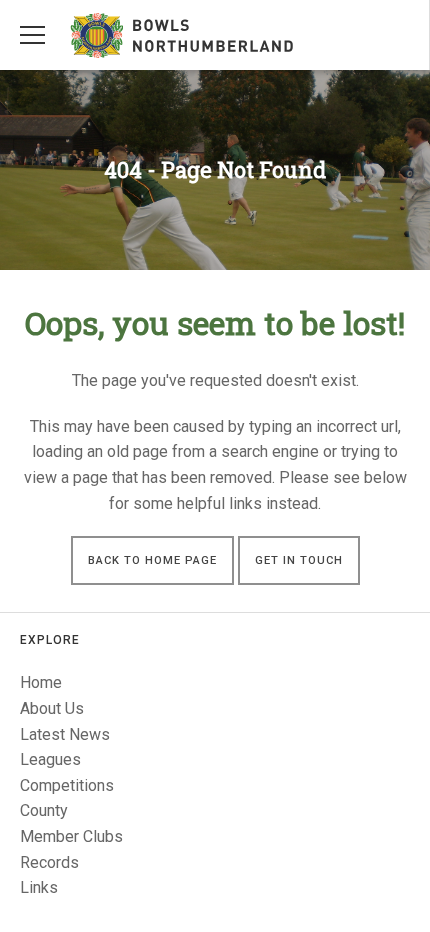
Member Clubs (71, 836)
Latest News (65, 734)
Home (41, 682)
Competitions (67, 785)
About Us (52, 708)
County (44, 810)
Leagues (50, 759)
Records (49, 862)
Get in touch (299, 560)
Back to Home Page (152, 560)
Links (39, 887)
